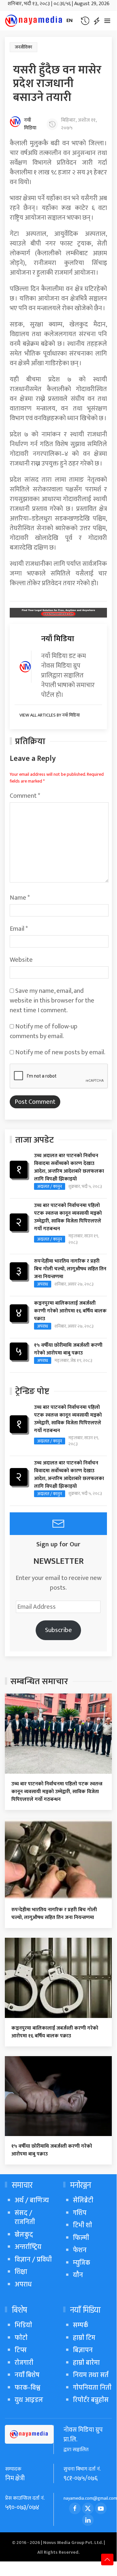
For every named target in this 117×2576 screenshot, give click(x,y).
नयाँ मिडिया (30, 124)
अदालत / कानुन (50, 1186)
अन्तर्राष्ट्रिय (28, 2247)
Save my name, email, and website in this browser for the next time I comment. (52, 1001)
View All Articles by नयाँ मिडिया (50, 715)
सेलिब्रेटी (83, 2200)
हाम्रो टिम (84, 2338)
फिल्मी (81, 2238)
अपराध (43, 1284)
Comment (25, 796)
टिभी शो (82, 2225)
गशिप (80, 2213)
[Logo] (34, 21)
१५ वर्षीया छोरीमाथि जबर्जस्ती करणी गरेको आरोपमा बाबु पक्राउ (68, 1349)
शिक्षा (21, 2272)
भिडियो (23, 2325)
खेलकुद (24, 2235)
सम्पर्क (81, 2325)
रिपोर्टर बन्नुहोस (91, 2400)
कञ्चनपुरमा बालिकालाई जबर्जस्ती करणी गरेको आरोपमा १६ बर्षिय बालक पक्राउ (70, 1311)
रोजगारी (24, 2363)
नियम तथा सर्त (91, 2375)
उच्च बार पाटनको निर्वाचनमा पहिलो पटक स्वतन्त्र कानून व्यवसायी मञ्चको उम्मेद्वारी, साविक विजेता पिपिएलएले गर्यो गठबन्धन (68, 1217)
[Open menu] (107, 21)
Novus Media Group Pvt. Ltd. (73, 2543)
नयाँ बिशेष (27, 2375)
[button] (85, 21)
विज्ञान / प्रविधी (33, 2259)
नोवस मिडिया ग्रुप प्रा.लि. (83, 2435)
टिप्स (21, 2350)
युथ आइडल (29, 2400)
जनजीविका (23, 47)
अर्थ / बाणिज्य (32, 2200)
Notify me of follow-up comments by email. (44, 1031)
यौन (78, 2275)
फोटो (21, 2338)
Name (20, 898)
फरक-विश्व (27, 2388)
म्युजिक (82, 2263)
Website (21, 960)
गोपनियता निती (92, 2388)
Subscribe (58, 1630)
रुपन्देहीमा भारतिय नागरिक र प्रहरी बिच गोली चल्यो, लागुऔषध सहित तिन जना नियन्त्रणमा (70, 1269)
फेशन (80, 2250)
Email (19, 929)
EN (70, 21)
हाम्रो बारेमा (86, 2363)
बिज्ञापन (83, 2350)
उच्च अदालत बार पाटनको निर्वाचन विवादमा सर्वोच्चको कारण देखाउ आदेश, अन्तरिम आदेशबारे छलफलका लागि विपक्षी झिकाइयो (69, 1167)
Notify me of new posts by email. (60, 1052)
